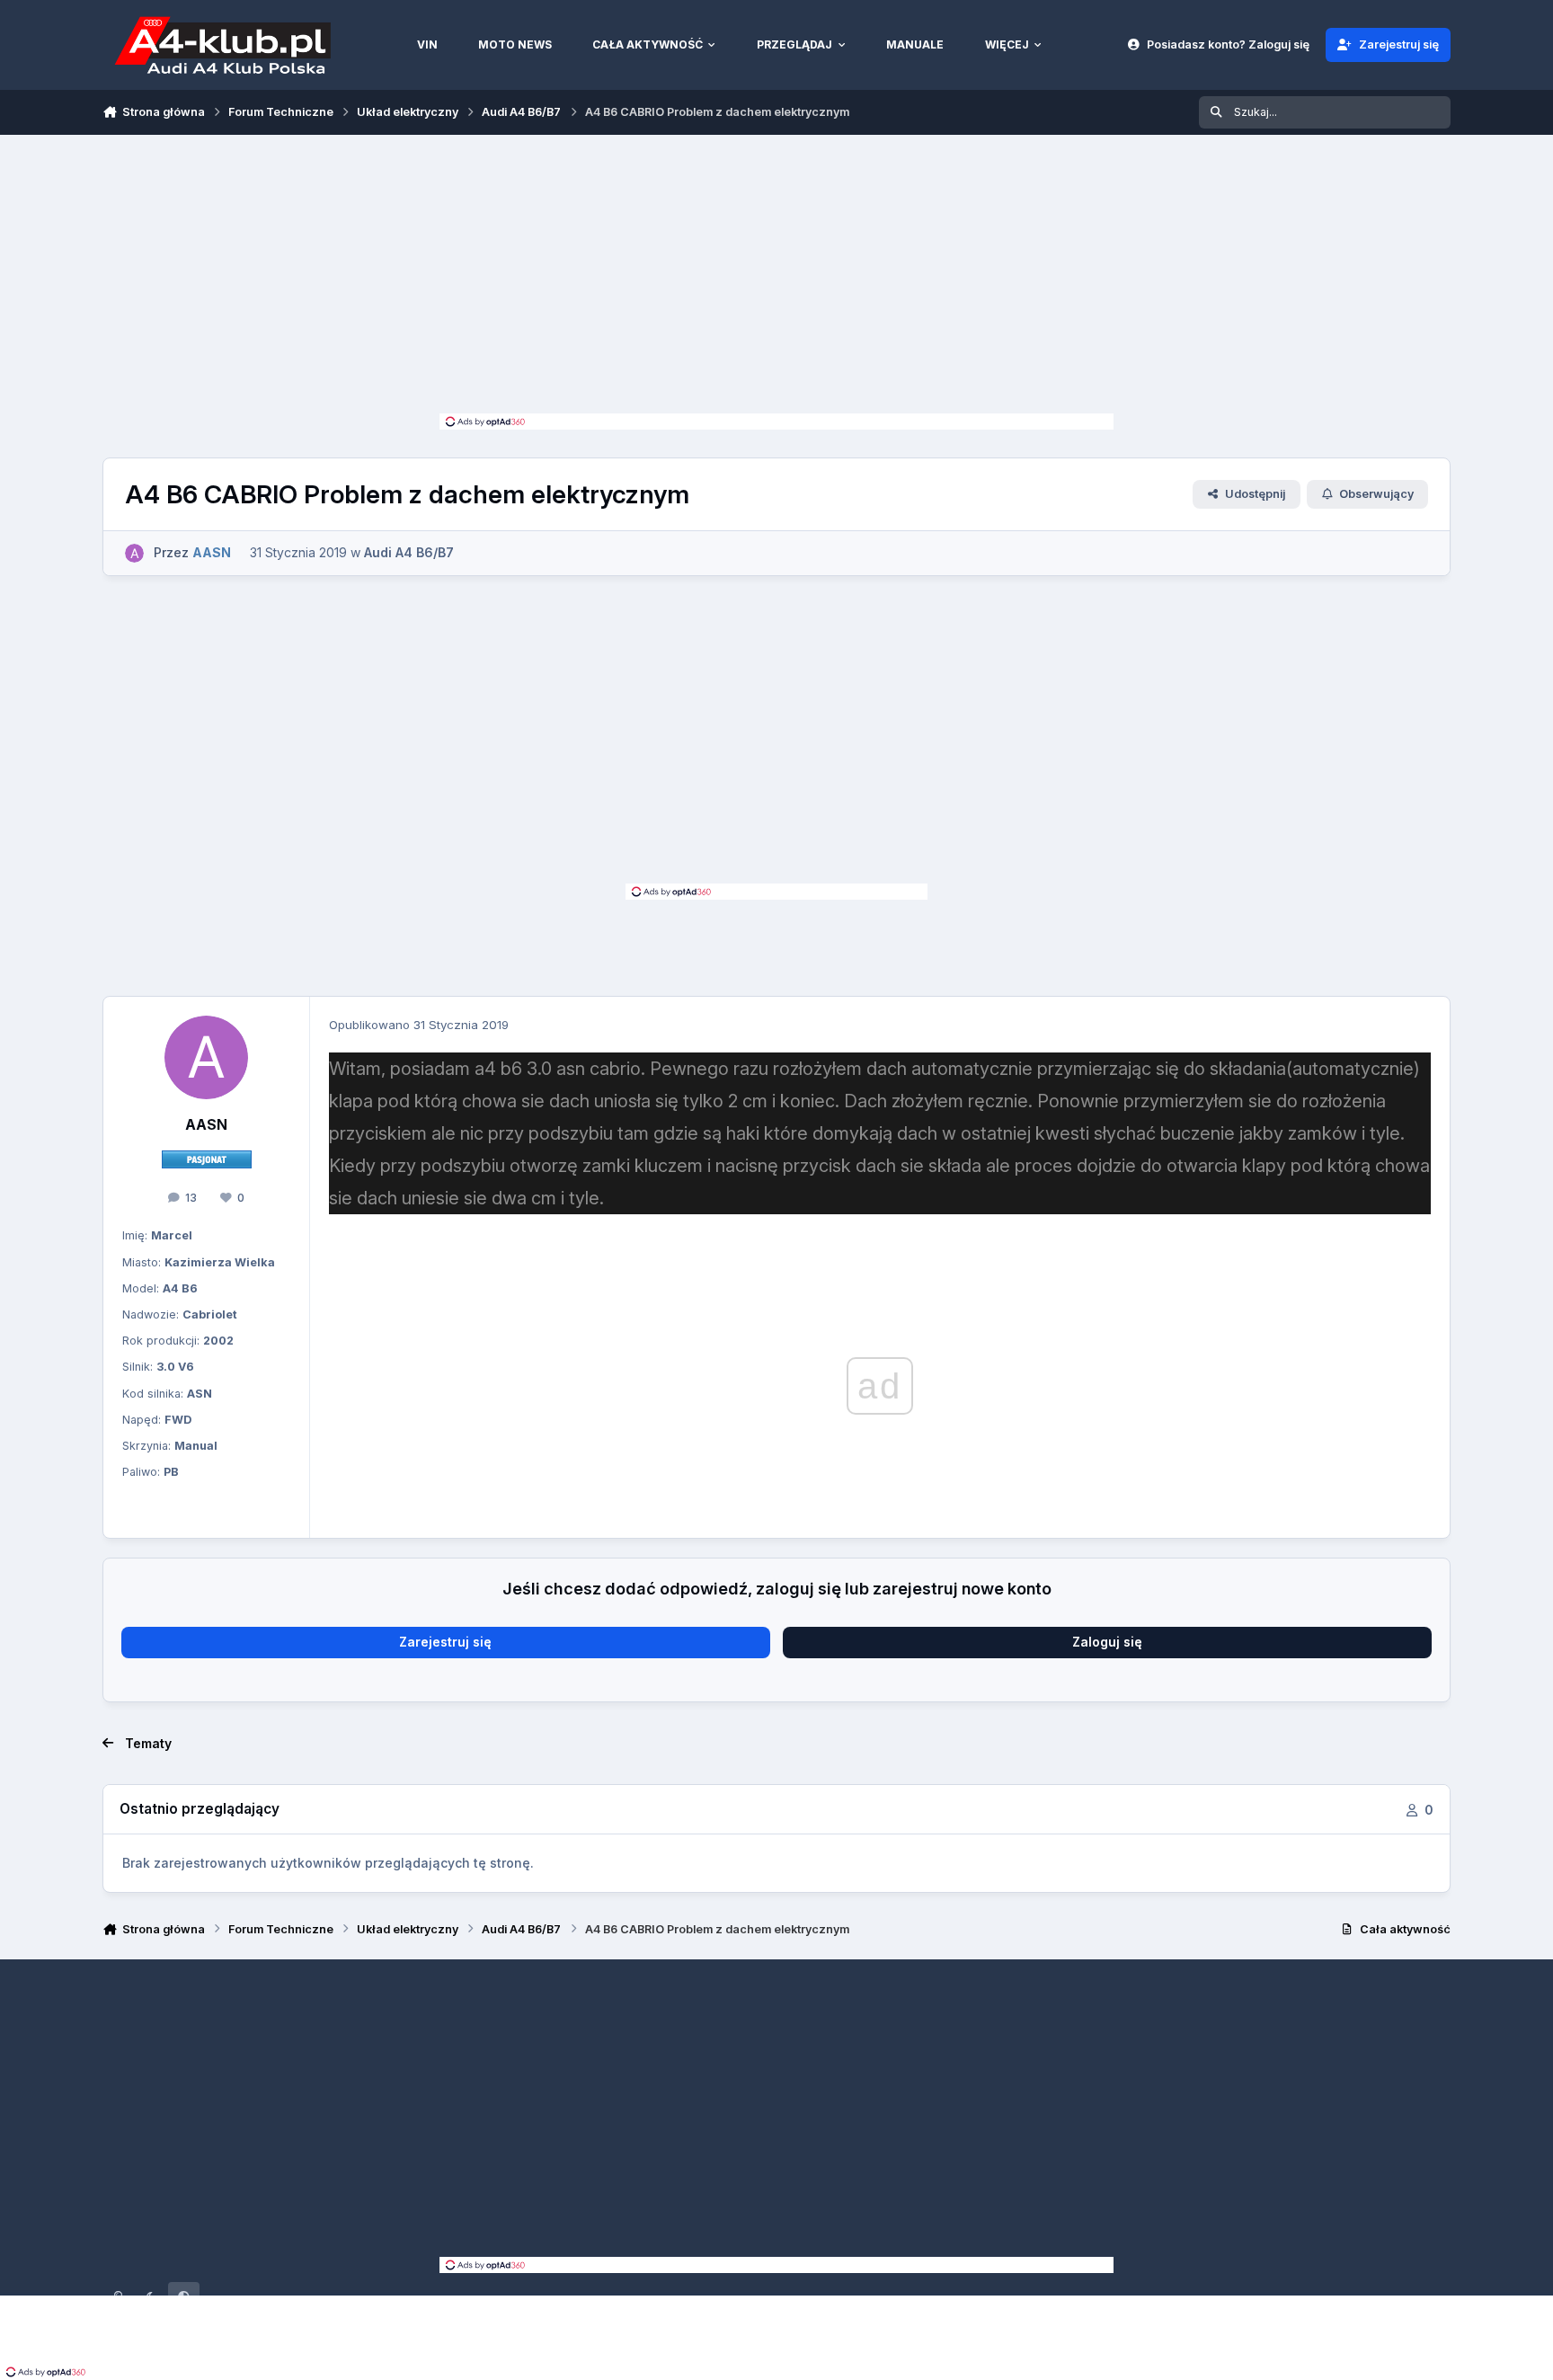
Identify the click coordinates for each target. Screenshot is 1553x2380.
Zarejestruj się (445, 1642)
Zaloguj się (1107, 1642)
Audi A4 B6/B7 (409, 552)
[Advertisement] (776, 279)
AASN (206, 1125)
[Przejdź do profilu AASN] (134, 553)
